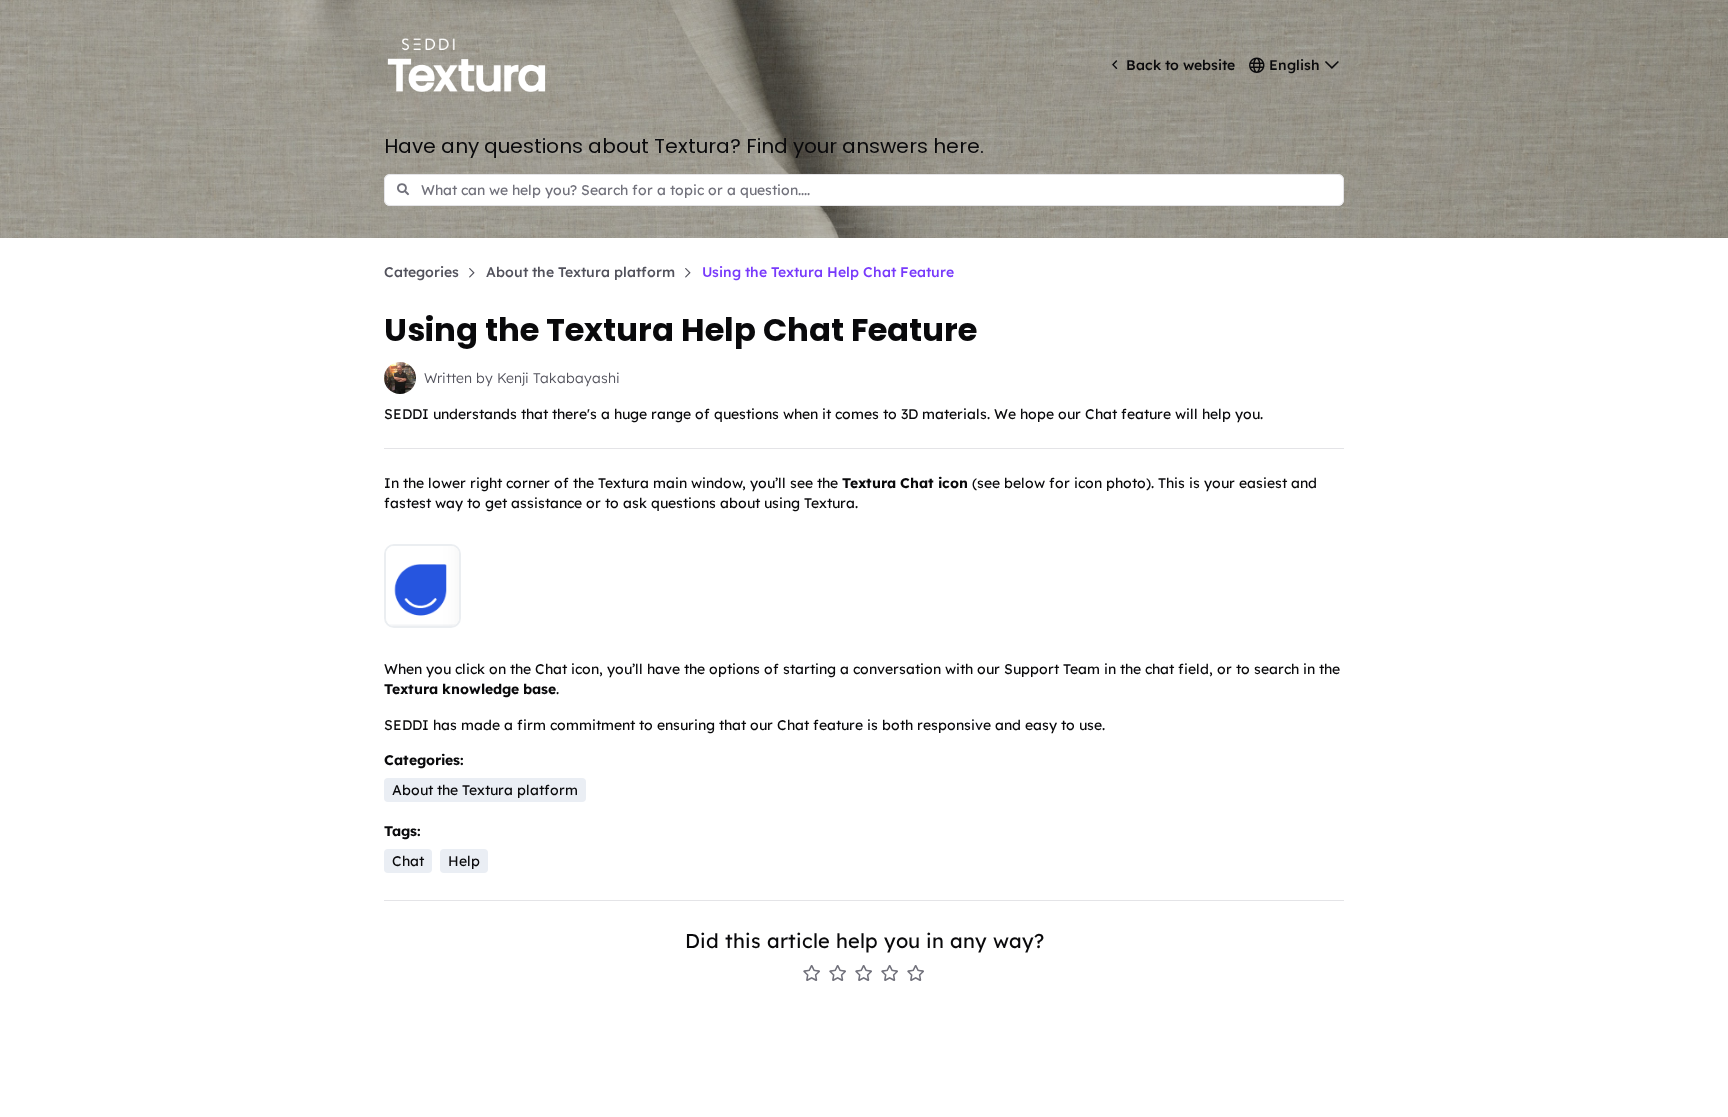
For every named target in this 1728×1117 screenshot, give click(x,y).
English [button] (1294, 65)
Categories (421, 272)
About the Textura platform (580, 272)
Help (464, 861)
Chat (408, 861)
